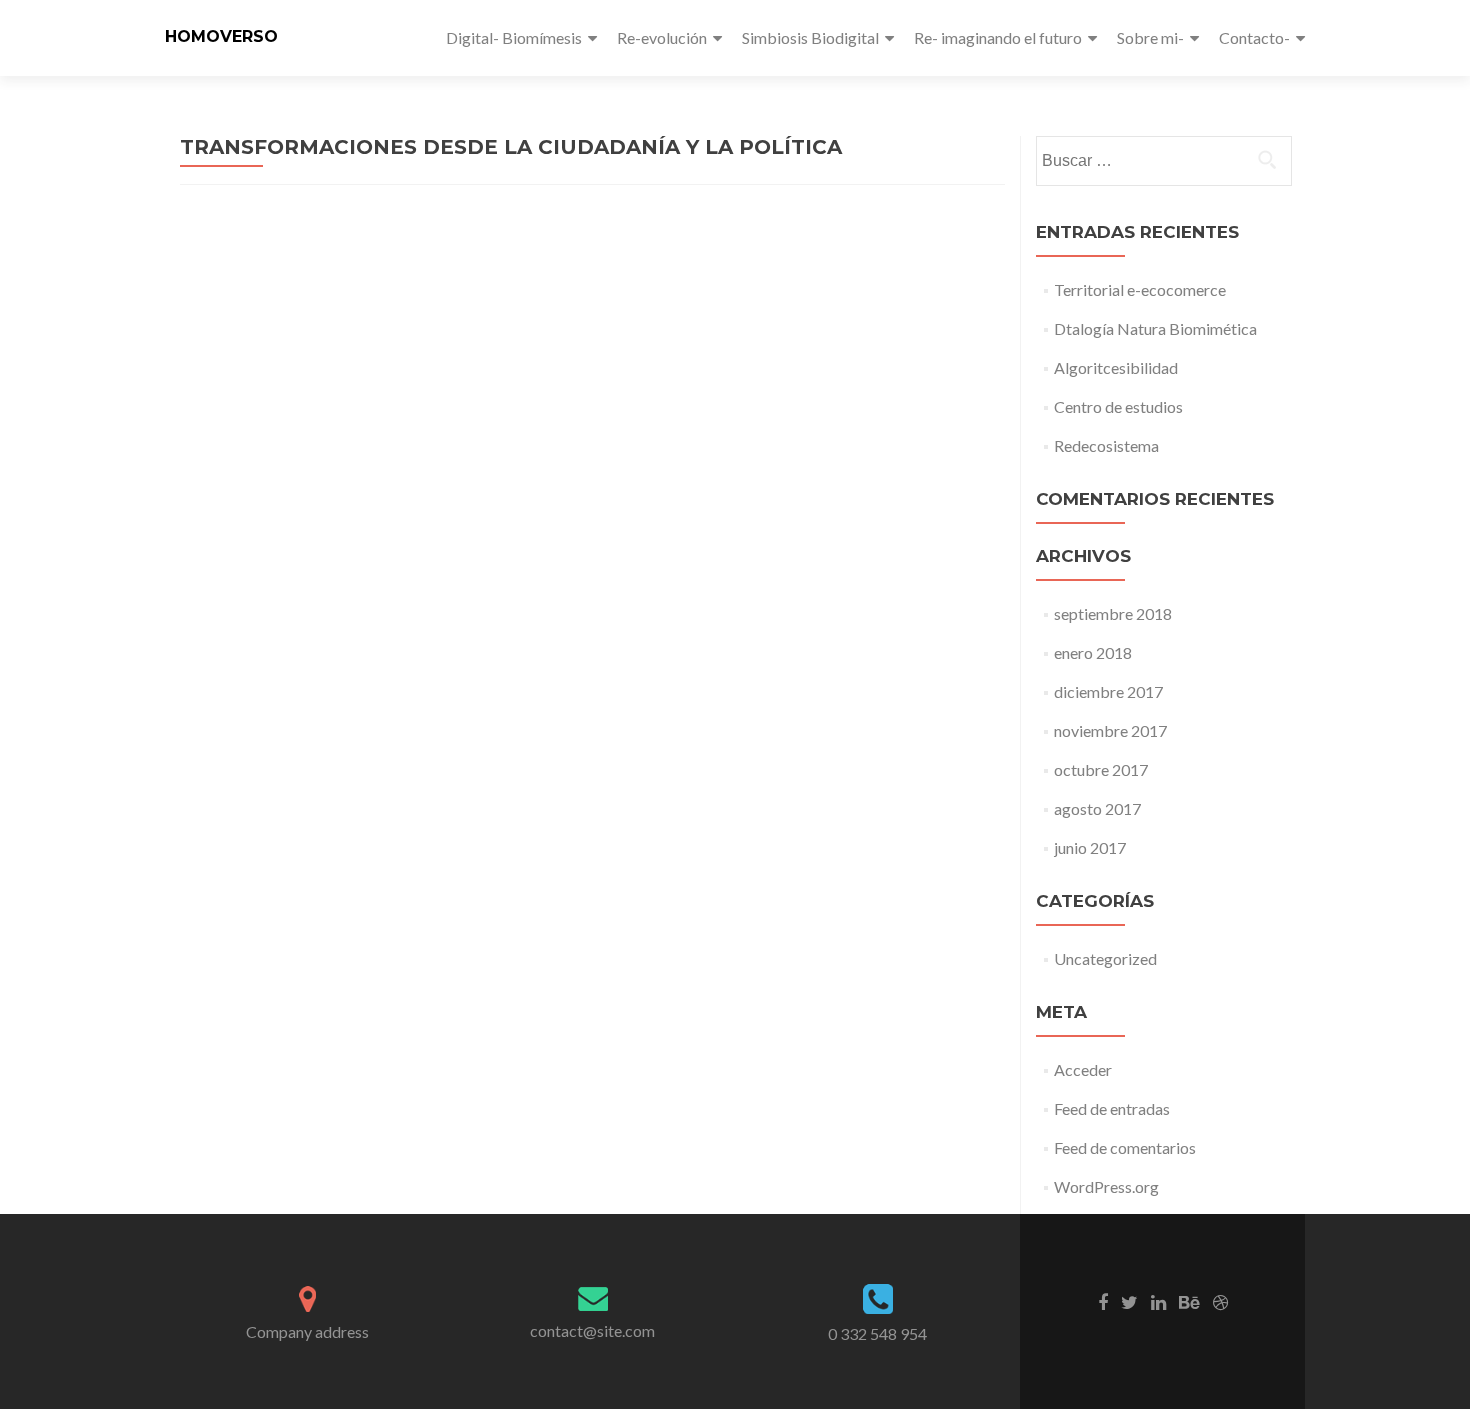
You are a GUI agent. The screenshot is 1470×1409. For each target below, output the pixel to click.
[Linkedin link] (1158, 1301)
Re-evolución (662, 37)
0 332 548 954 (877, 1333)
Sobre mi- (1150, 37)
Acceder (1083, 1069)
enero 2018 (1093, 652)
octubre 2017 (1101, 769)
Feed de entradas (1112, 1108)
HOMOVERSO (221, 36)
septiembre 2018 (1113, 613)
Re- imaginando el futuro (998, 37)
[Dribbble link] (1220, 1301)
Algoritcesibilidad (1116, 367)
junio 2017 (1090, 847)
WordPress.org (1106, 1186)
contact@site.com (592, 1330)
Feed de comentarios (1125, 1147)
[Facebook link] (1103, 1301)
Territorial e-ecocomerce (1140, 289)
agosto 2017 (1097, 808)
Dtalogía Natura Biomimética (1155, 328)
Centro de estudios (1118, 406)
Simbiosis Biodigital (810, 37)
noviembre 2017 (1110, 730)
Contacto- (1254, 37)
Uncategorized (1105, 958)
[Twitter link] (1129, 1301)
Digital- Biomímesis (514, 37)
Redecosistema (1106, 445)
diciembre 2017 (1108, 691)
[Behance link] (1189, 1301)
